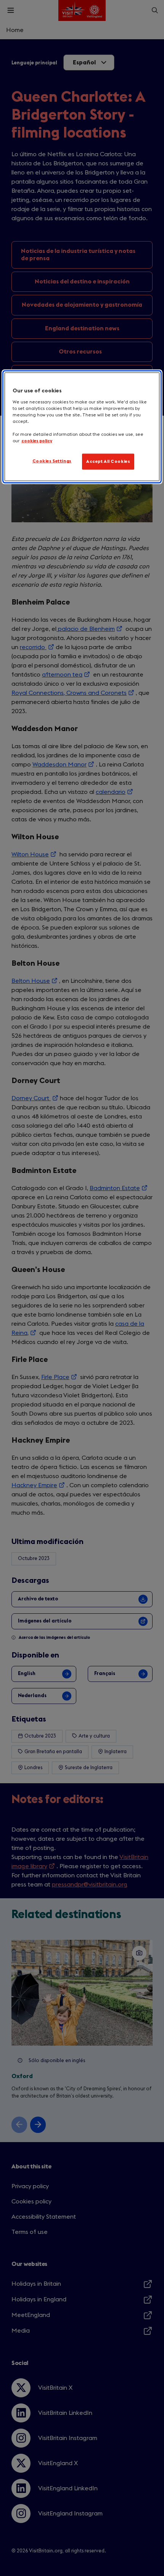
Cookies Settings (52, 461)
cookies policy (37, 441)
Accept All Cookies (108, 462)
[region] (82, 427)
